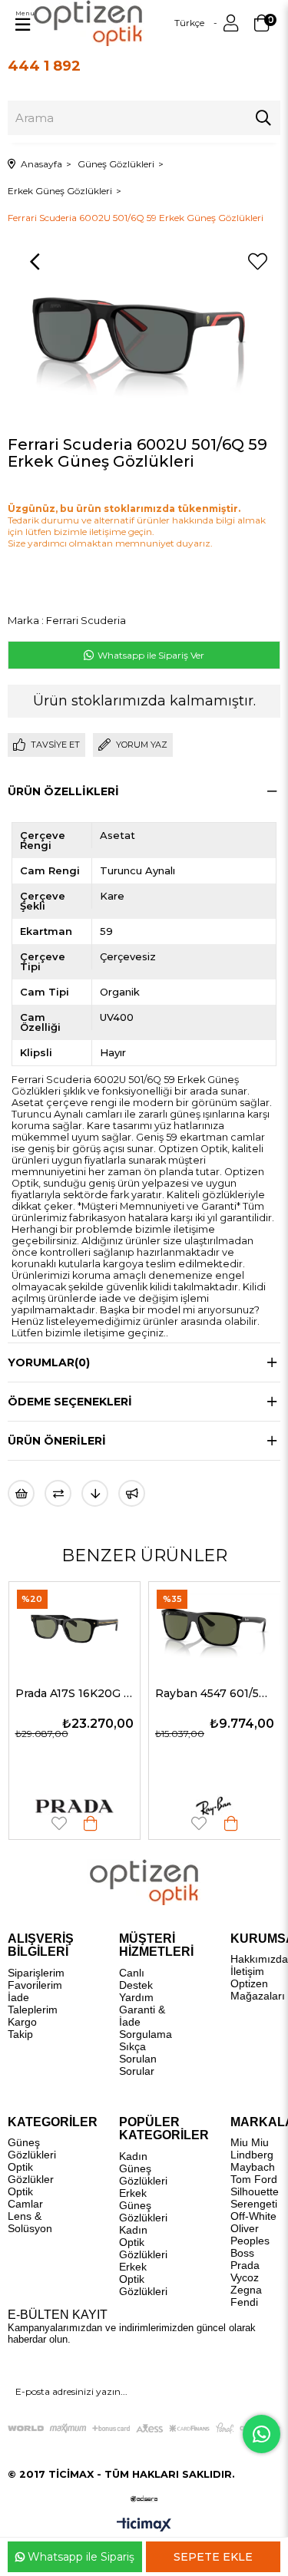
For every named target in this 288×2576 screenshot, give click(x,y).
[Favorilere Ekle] (257, 262)
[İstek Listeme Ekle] (21, 1493)
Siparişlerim (36, 1973)
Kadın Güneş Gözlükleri (143, 2168)
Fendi (244, 2302)
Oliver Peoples (250, 2234)
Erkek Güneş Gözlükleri (143, 2205)
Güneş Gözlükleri (32, 2148)
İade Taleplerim (33, 2003)
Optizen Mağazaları (258, 1990)
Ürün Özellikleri (63, 791)
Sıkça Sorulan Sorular (138, 2059)
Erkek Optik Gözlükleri (143, 2279)
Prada (245, 2265)
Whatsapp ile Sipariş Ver (150, 655)
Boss (242, 2253)
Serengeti (254, 2204)
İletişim (247, 1971)
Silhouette (255, 2191)
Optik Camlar (25, 2198)
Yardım (136, 1997)
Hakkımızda (259, 1959)
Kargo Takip (22, 2028)
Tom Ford (254, 2179)
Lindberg (252, 2155)
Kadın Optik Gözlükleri (143, 2242)
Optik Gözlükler (31, 2173)
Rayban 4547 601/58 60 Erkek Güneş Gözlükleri (119, 1693)
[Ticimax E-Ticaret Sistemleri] (144, 2526)
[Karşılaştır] (58, 1493)
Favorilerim (35, 1985)
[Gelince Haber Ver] (132, 1493)
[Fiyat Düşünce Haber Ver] (95, 1493)
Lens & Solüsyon (30, 2222)
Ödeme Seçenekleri (70, 1402)
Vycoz (245, 2277)
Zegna (246, 2290)
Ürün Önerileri (57, 1441)
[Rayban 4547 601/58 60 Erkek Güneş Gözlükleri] (119, 1626)
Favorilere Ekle (104, 1823)
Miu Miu (250, 2142)
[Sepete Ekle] (136, 1823)
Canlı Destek (136, 1979)
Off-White (253, 2216)
